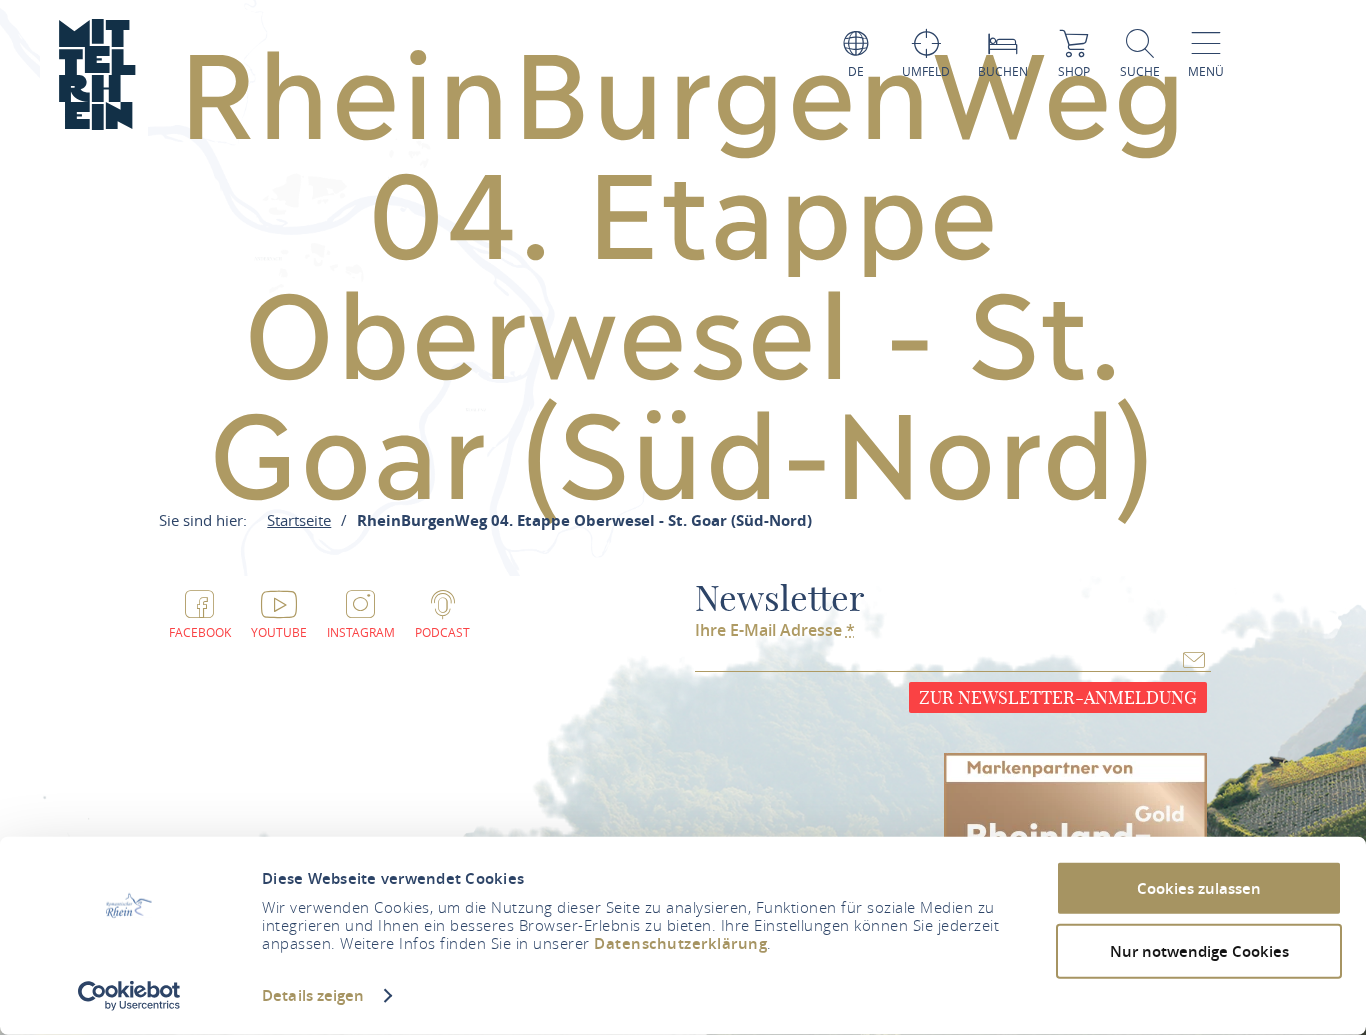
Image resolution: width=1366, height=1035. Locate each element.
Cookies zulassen (1199, 888)
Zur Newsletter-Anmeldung (1058, 697)
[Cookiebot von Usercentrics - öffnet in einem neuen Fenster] (129, 996)
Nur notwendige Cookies (1199, 950)
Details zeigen (313, 995)
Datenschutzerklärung (680, 943)
